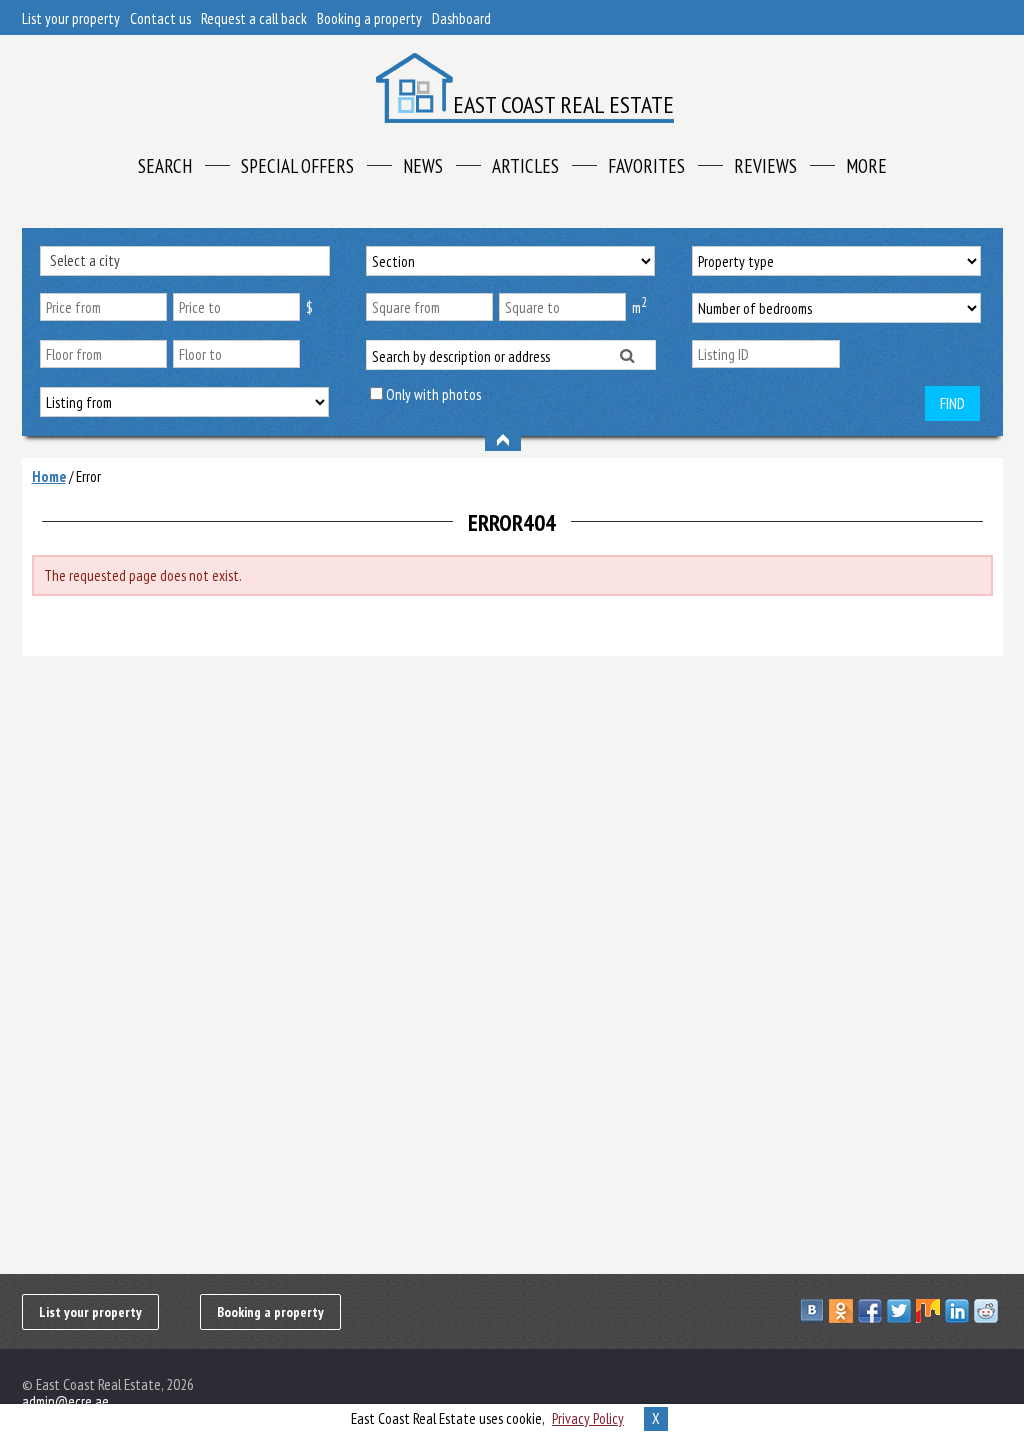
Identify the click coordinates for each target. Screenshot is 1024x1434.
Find (952, 403)
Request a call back (254, 18)
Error (88, 476)
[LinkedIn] (959, 1311)
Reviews (765, 166)
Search (165, 166)
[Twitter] (901, 1311)
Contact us (160, 18)
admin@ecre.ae (65, 1401)
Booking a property (369, 18)
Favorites (646, 166)
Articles (525, 166)
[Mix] (930, 1311)
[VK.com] (814, 1311)
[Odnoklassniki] (843, 1311)
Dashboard (461, 18)
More (866, 166)
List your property (71, 18)
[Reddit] (988, 1311)
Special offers (297, 166)
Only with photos (433, 394)
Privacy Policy (588, 1418)
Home (49, 476)
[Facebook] (872, 1311)
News (423, 166)
